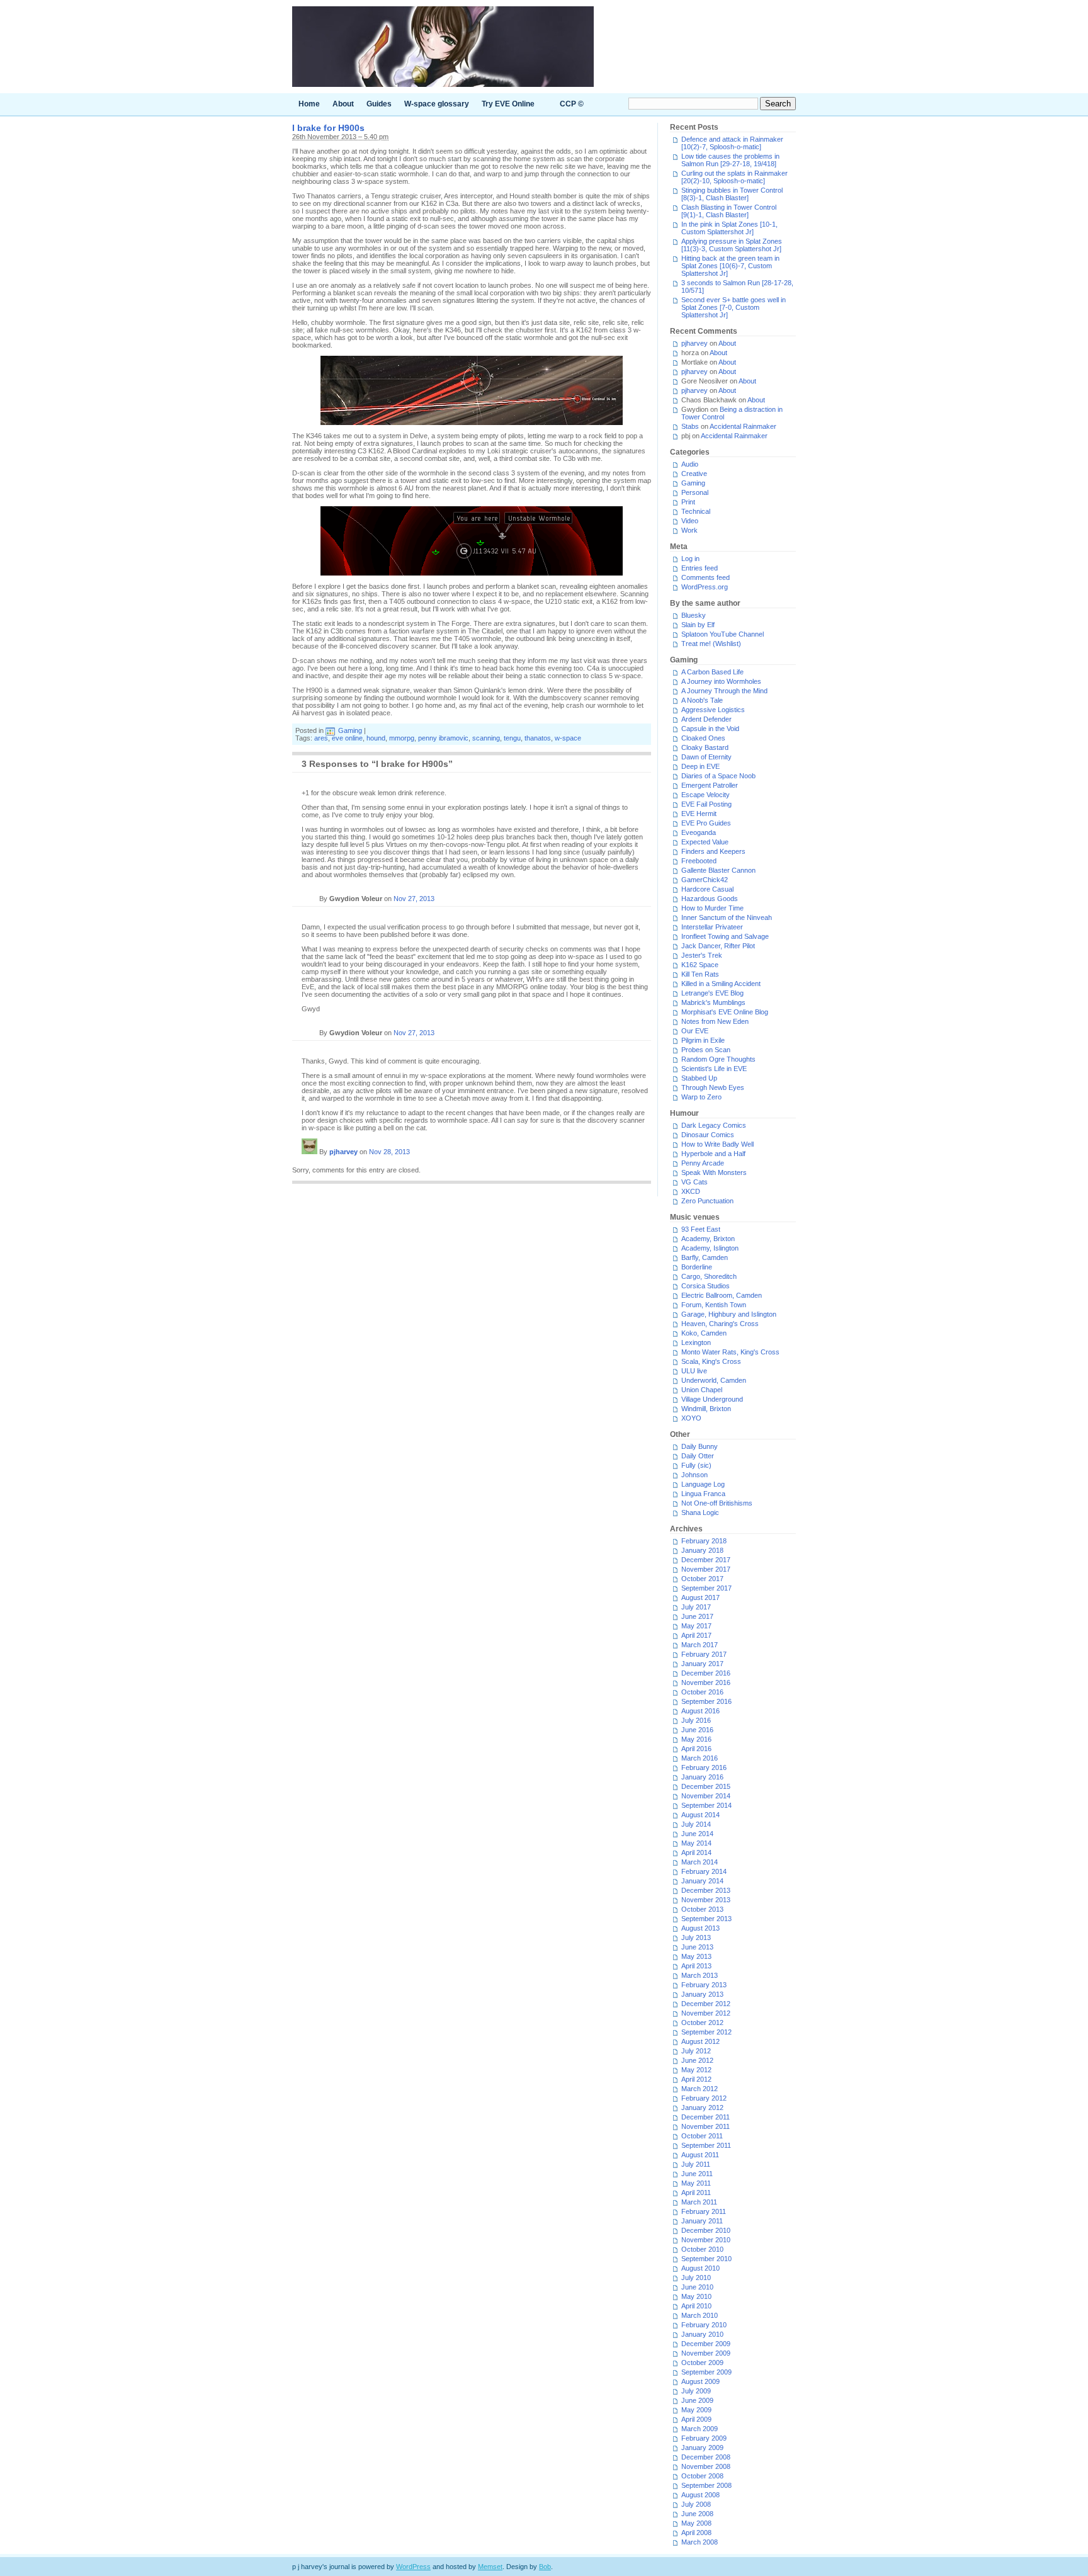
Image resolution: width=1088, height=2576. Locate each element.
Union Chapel (702, 1390)
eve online (347, 738)
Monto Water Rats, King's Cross (730, 1352)
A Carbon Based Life (712, 672)
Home (309, 104)
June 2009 (697, 2400)
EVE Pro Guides (706, 823)
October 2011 (702, 2136)
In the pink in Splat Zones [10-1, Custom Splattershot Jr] (729, 228)
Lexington (696, 1342)
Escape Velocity (705, 795)
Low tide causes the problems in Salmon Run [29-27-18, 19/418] (730, 160)
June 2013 (697, 1947)
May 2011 (696, 2183)
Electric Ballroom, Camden (722, 1295)
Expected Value (705, 842)
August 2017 (700, 1597)
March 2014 (700, 1862)
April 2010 (696, 2306)
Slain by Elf (698, 625)
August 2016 (700, 1711)
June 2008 (697, 2514)
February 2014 (704, 1871)
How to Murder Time (712, 908)
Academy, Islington (710, 1248)
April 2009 (696, 2419)
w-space (568, 738)
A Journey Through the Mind (724, 691)
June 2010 (697, 2287)
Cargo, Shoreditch (709, 1276)
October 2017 (702, 1579)
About (343, 104)
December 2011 (705, 2117)
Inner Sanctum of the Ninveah (727, 917)
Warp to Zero (701, 1097)
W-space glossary (437, 104)
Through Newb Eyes (713, 1087)
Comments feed (705, 577)
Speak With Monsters (714, 1172)
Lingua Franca (703, 1494)
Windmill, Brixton (706, 1409)
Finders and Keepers (713, 851)
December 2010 (706, 2230)
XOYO (691, 1418)
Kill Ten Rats (700, 974)
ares (321, 738)
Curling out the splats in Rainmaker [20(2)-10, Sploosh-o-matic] (734, 177)
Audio (690, 464)
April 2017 (696, 1635)
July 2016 (696, 1720)
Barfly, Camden (705, 1257)
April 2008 (696, 2533)
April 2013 (696, 1966)
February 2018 (704, 1541)
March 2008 (700, 2542)
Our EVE (695, 1031)
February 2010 (704, 2325)
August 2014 (700, 1815)
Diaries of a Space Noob (718, 776)
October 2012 (702, 2023)
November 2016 (706, 1682)
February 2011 (704, 2211)
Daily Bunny (700, 1446)
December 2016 (706, 1673)
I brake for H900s (328, 128)
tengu (512, 738)
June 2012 (697, 2060)
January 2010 (702, 2334)
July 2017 (696, 1607)
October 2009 (702, 2363)
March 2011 (699, 2202)
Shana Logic (700, 1512)
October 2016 (702, 1692)
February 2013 (704, 1985)
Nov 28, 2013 (389, 1152)
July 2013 (696, 1938)
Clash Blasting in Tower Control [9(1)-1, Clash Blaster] (729, 211)
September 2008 (706, 2485)
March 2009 (700, 2429)
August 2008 (700, 2495)
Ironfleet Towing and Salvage (725, 936)
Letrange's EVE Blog (712, 993)
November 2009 (706, 2353)
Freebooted (699, 861)
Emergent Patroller (710, 785)
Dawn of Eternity (706, 757)
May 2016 (696, 1739)
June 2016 (697, 1730)
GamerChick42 (705, 880)
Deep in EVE (700, 766)
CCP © (572, 104)
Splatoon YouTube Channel (722, 634)
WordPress (413, 2567)
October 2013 (702, 1909)
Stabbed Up (699, 1078)
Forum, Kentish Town (714, 1305)
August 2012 (700, 2041)
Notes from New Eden (715, 1021)
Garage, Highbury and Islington (729, 1314)
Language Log (703, 1484)
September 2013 (706, 1919)
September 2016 (706, 1701)
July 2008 (696, 2504)
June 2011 (697, 2174)
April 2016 (696, 1749)
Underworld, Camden (714, 1380)
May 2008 (696, 2523)
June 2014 (697, 1834)
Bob (545, 2567)
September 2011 (706, 2145)
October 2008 (702, 2476)
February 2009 (704, 2438)
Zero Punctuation (707, 1201)
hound (376, 738)
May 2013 (696, 1956)
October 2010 (702, 2249)
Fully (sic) (696, 1465)
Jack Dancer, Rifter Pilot (718, 946)
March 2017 (700, 1645)
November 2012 (706, 2013)
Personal (695, 492)
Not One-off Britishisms (717, 1503)
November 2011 (705, 2126)
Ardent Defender (706, 719)
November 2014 (706, 1796)
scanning (486, 738)
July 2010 (696, 2278)
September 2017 (706, 1588)
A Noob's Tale (702, 700)
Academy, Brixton (708, 1239)
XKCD (691, 1191)
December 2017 (706, 1560)
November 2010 (706, 2240)
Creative (694, 474)
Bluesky (694, 615)
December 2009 (706, 2344)
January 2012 (702, 2108)
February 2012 (704, 2098)
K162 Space (700, 965)
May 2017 (696, 1626)
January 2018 (702, 1550)
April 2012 (696, 2079)
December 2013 (706, 1890)
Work (689, 530)
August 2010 (700, 2268)
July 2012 (696, 2051)
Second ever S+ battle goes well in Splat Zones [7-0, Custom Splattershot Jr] (734, 307)
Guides (379, 104)
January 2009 (702, 2448)
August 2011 (700, 2155)
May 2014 (696, 1843)
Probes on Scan (706, 1050)
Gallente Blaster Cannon (718, 870)
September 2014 (706, 1805)
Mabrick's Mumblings (713, 1002)
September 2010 (706, 2259)
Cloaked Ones (703, 738)
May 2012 (696, 2070)
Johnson (694, 1475)
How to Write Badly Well (717, 1144)
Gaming (350, 730)
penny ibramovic (443, 738)
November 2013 (706, 1900)
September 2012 (706, 2032)
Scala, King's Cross (711, 1361)
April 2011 (696, 2193)
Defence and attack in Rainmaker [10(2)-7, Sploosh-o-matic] (732, 143)
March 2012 (700, 2089)
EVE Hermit (699, 814)
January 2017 (702, 1664)
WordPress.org (705, 587)
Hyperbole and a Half (713, 1154)
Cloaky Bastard (705, 747)
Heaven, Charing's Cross (720, 1324)
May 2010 (696, 2296)
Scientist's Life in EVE (714, 1069)
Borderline (697, 1267)
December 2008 (706, 2457)
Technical (696, 511)
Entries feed (700, 568)
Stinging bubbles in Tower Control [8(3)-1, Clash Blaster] (732, 194)
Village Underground (712, 1399)
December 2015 (706, 1786)
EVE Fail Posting (706, 804)
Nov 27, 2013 (414, 899)
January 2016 (702, 1777)
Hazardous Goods (710, 899)
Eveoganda (699, 832)
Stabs (690, 426)
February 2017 (704, 1654)
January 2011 (702, 2221)
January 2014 (702, 1881)
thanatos (538, 738)
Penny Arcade (703, 1163)
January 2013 (702, 1994)
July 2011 (696, 2164)
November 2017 (706, 1569)
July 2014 (696, 1824)
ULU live (694, 1371)
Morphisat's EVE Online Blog (725, 1012)
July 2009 (696, 2391)
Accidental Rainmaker (743, 426)
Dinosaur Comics (708, 1135)
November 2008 (706, 2466)
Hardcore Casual (707, 889)
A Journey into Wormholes (721, 681)
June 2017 (697, 1616)
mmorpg (402, 738)
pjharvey (343, 1152)
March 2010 (700, 2315)
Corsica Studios (705, 1286)
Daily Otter (698, 1456)
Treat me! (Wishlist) (711, 644)
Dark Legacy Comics (714, 1125)
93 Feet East (701, 1229)
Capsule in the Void (710, 729)
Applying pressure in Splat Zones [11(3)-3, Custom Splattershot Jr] (732, 245)
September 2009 (706, 2372)
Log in (690, 559)
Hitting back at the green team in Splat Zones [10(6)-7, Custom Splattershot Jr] (730, 266)
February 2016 (704, 1767)
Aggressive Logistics (713, 710)
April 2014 (696, 1853)
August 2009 (700, 2381)
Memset (490, 2567)
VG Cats (694, 1182)
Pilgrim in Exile (703, 1040)
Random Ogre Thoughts (718, 1059)
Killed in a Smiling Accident (721, 984)
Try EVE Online (508, 104)
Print (688, 502)
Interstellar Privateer (712, 927)
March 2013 (700, 1975)
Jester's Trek (702, 955)
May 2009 (696, 2410)
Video (690, 521)
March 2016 (700, 1758)
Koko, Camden (704, 1333)
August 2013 (700, 1928)
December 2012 (706, 2004)
